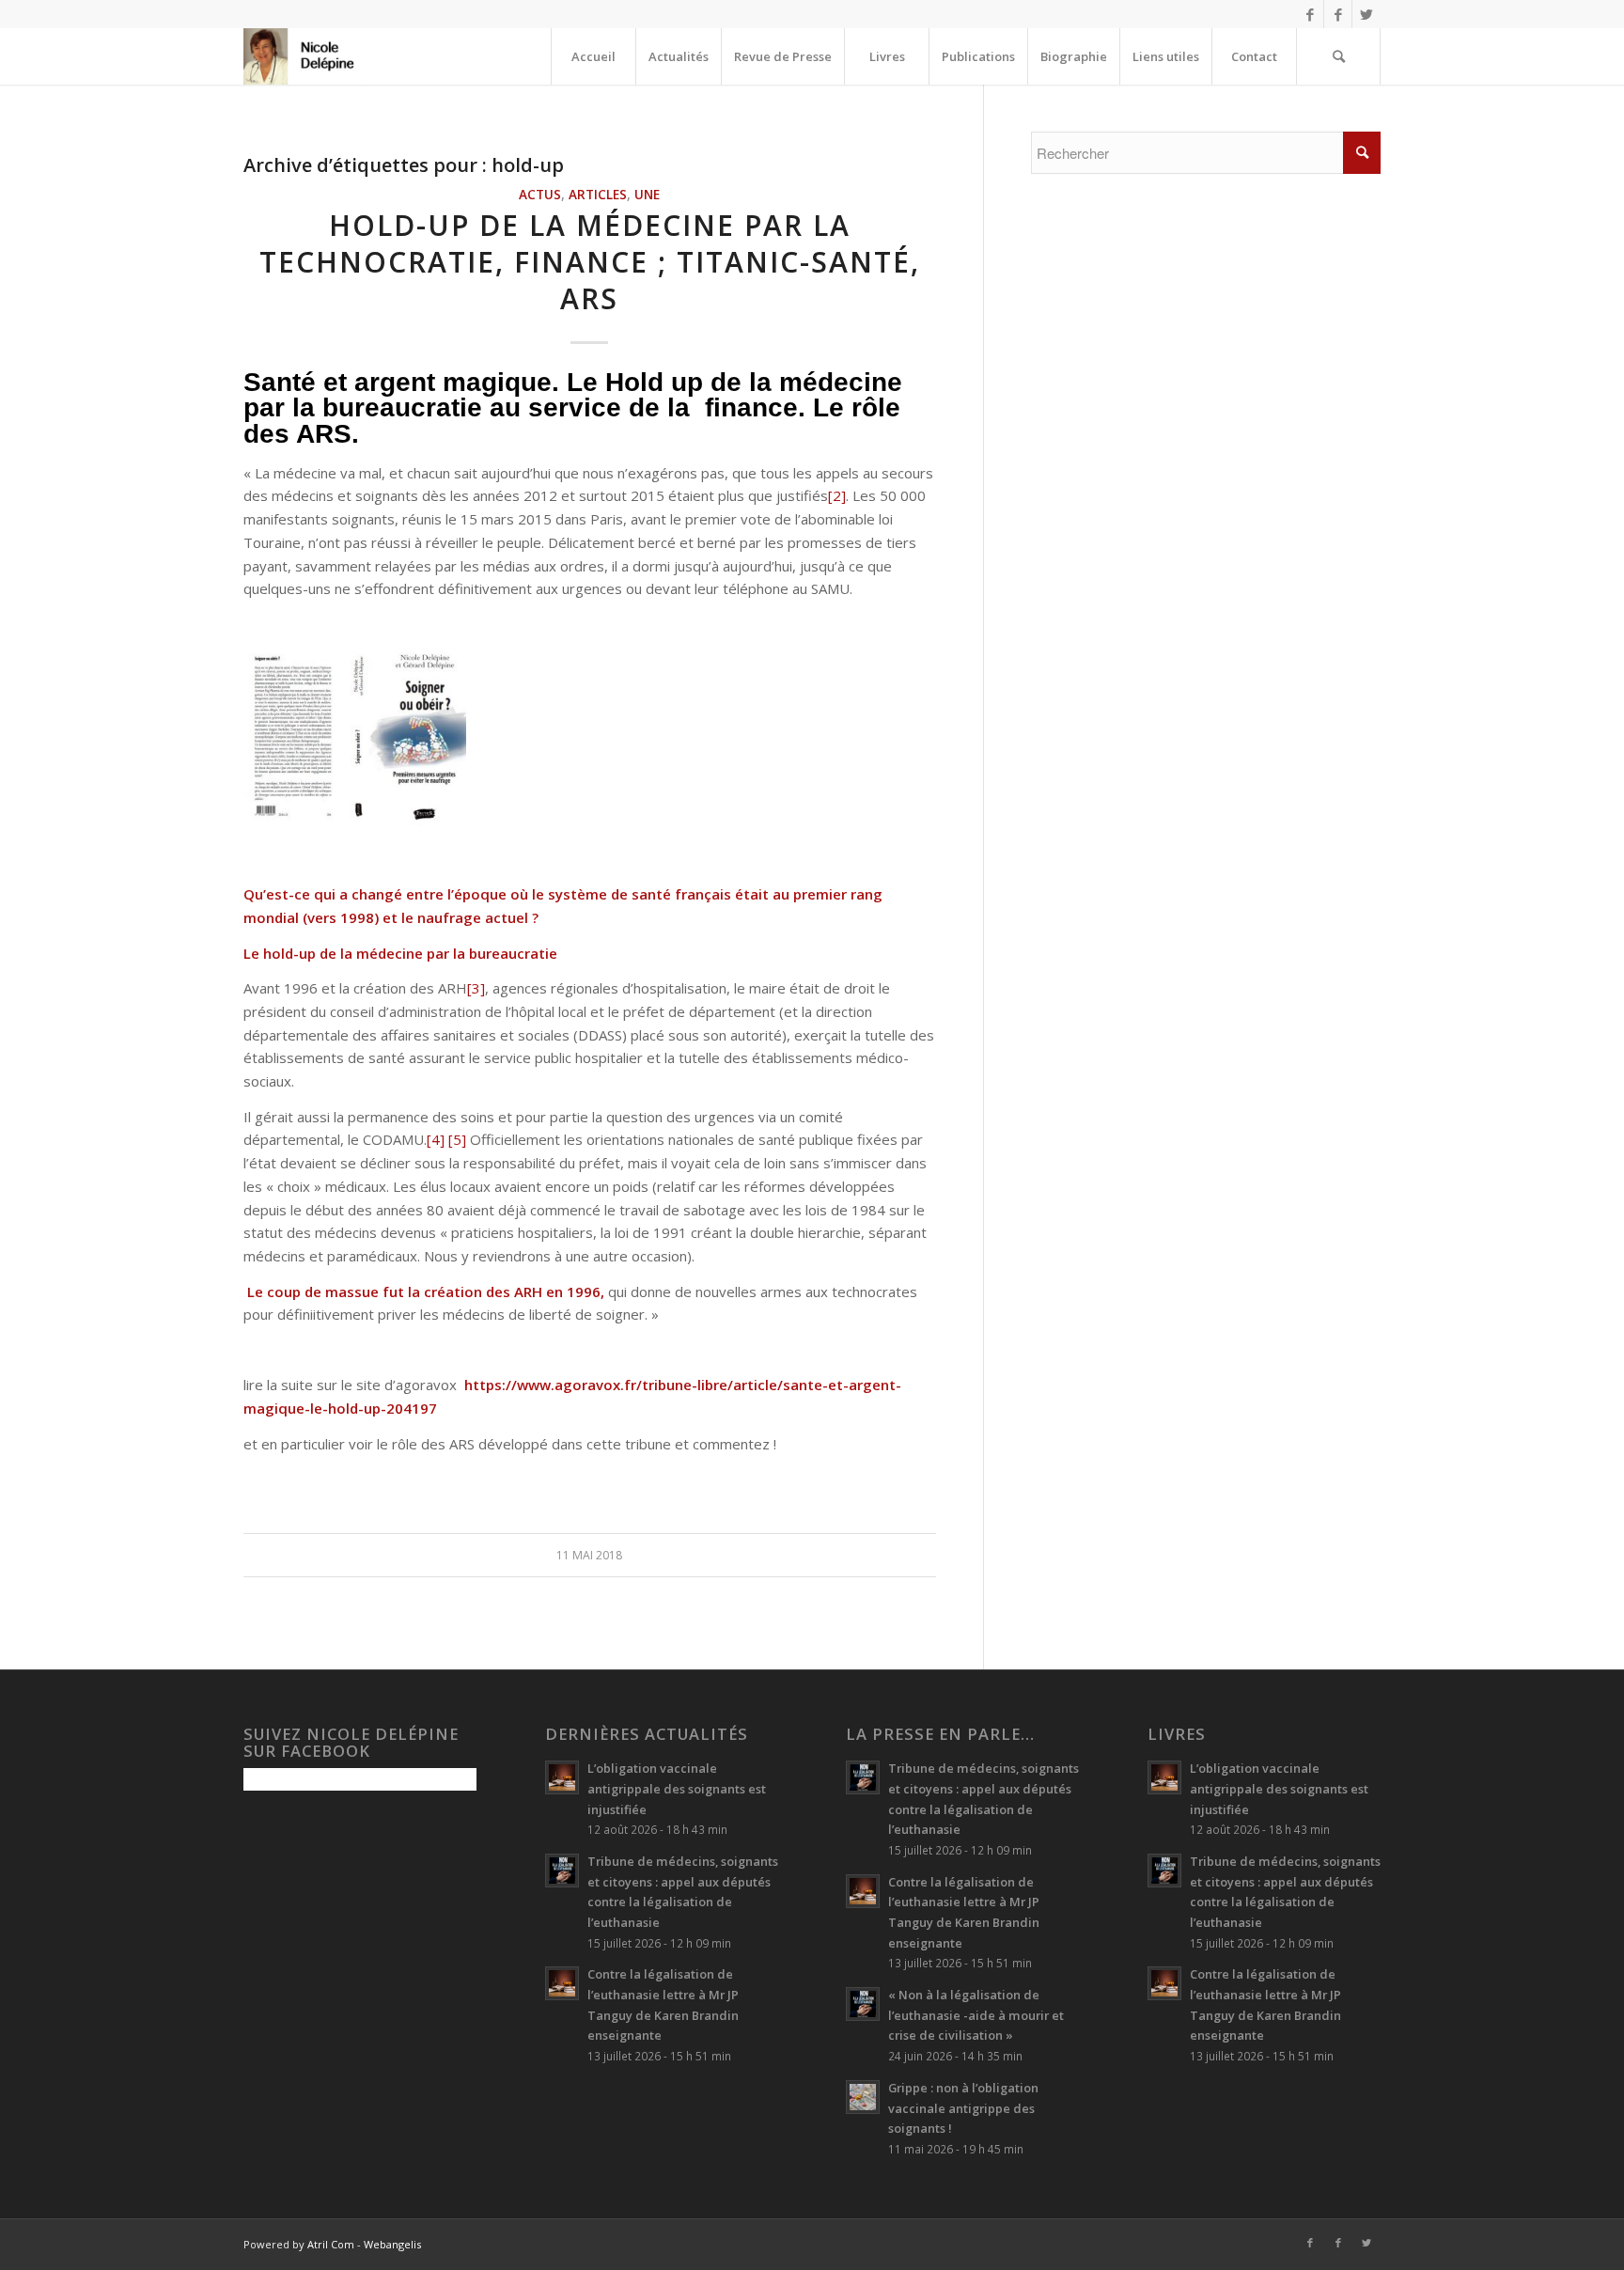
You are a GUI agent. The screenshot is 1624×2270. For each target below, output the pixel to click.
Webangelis (392, 2244)
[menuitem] (593, 56)
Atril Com (331, 2244)
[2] (837, 495)
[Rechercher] (1338, 56)
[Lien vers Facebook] (1310, 14)
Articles (598, 195)
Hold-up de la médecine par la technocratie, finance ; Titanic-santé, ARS (590, 262)
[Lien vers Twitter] (1366, 14)
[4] (436, 1139)
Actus (540, 195)
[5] (457, 1139)
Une (647, 195)
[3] (476, 988)
